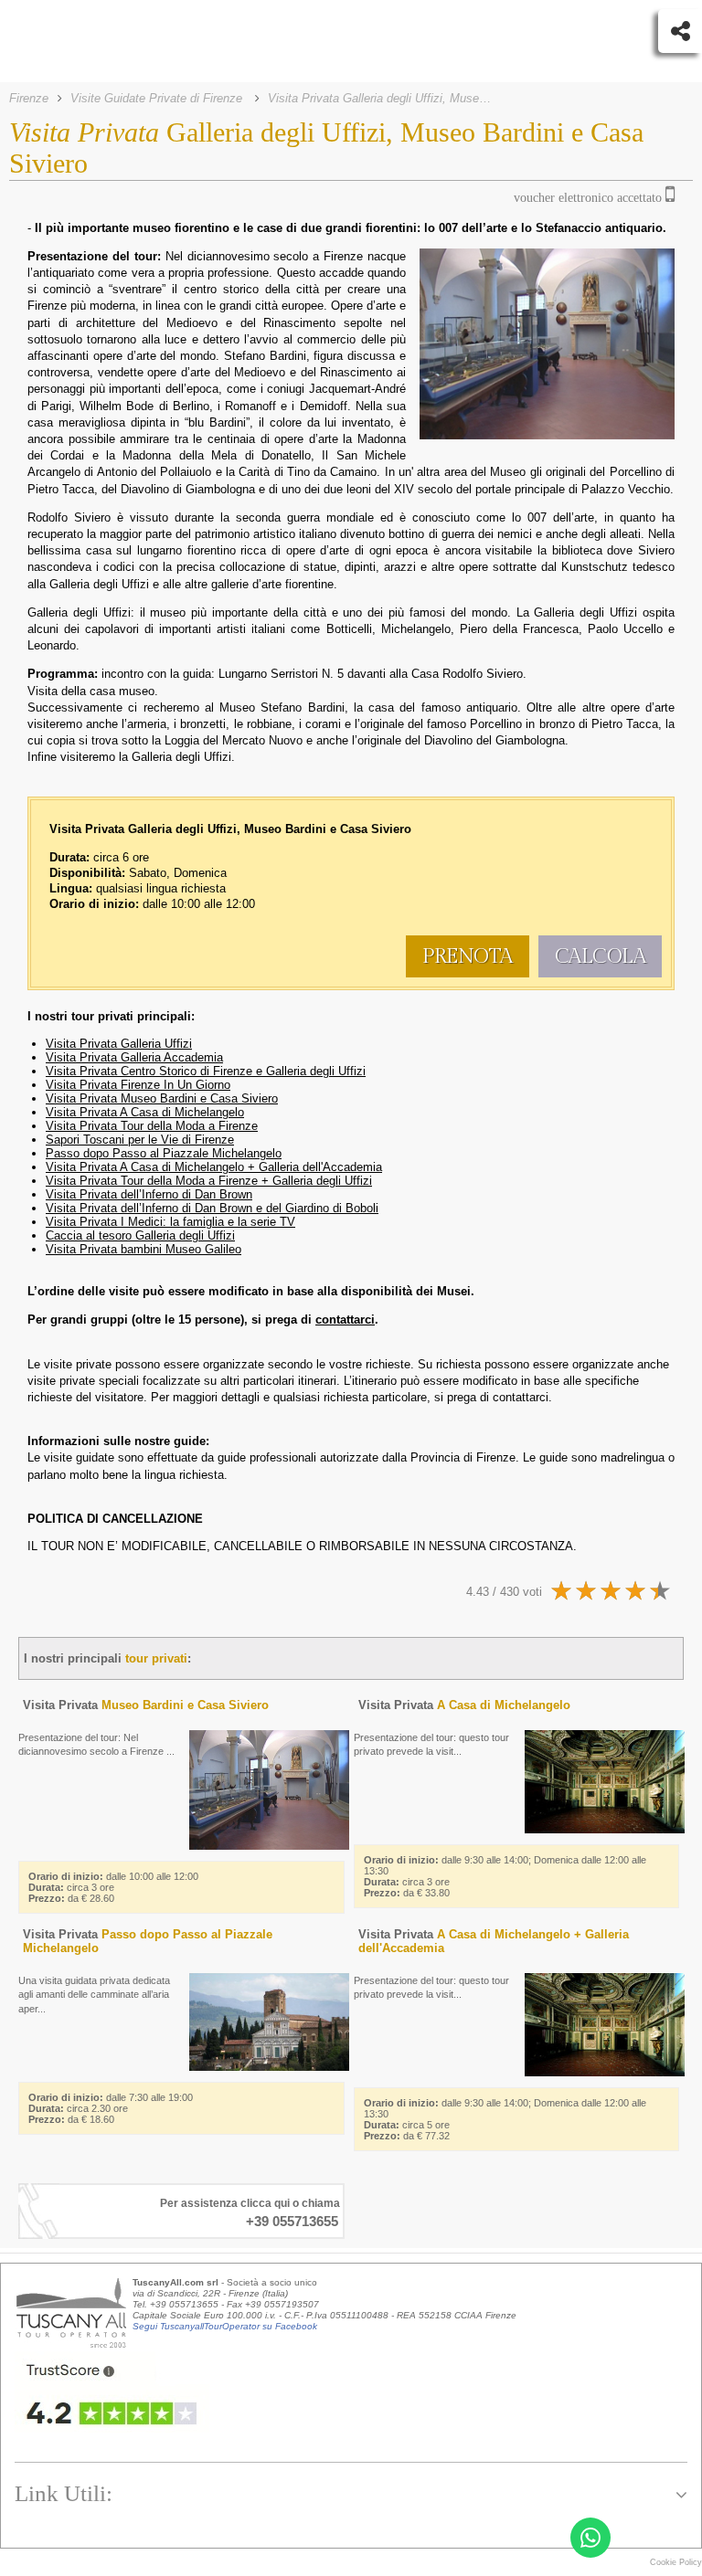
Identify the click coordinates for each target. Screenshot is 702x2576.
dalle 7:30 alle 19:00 (111, 2108)
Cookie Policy (676, 2562)
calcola (601, 956)
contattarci (521, 1397)
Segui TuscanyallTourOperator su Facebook (225, 2326)
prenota (468, 956)
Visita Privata (146, 1705)
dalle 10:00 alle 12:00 (113, 1887)
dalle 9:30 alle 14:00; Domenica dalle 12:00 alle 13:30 (505, 1876)
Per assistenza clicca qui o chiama (250, 2203)
